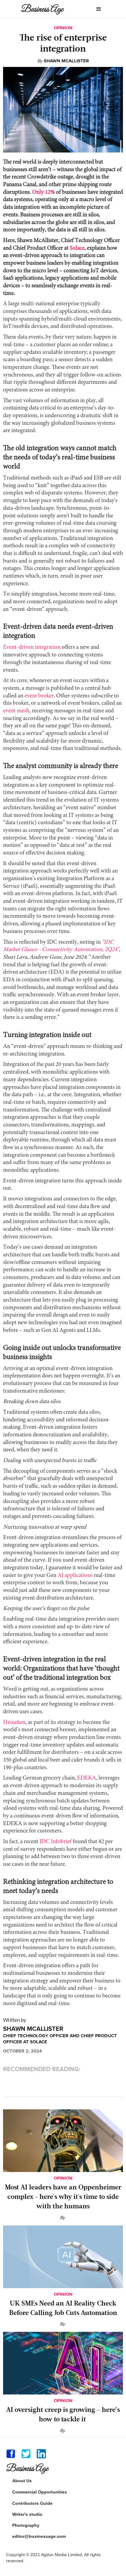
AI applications (75, 1576)
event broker (39, 696)
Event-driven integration (32, 647)
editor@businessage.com (39, 2536)
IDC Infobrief (55, 1842)
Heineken (14, 1723)
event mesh (16, 711)
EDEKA (86, 1778)
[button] (99, 9)
